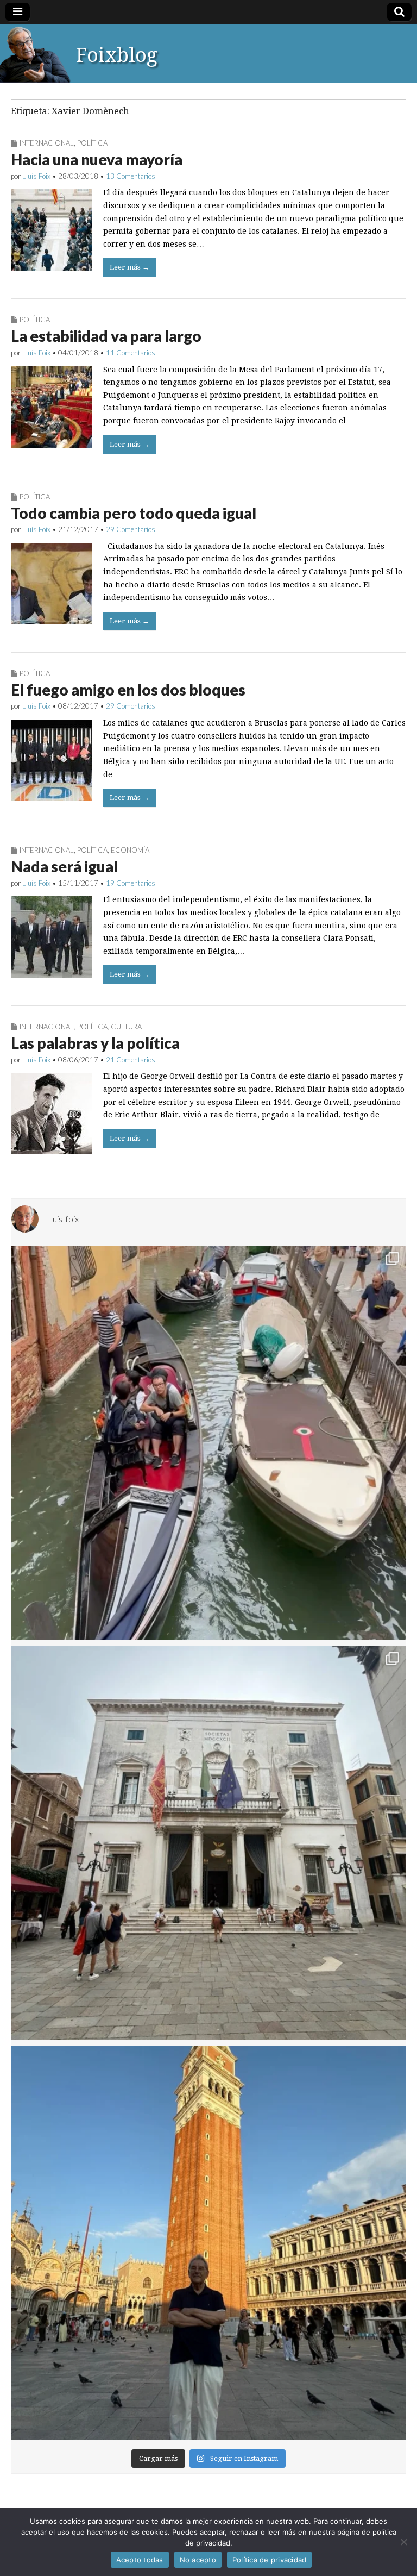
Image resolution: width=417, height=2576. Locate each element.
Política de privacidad (270, 2560)
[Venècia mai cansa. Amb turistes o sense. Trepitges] (208, 2243)
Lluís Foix (36, 176)
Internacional (47, 143)
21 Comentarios (131, 1060)
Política (92, 143)
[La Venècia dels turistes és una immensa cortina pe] (208, 1443)
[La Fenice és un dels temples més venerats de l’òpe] (208, 1843)
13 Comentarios (131, 176)
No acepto (198, 2560)
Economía (130, 850)
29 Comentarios (131, 529)
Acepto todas (140, 2560)
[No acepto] (403, 2542)
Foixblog (117, 55)
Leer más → (129, 267)
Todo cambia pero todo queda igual (134, 513)
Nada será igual (64, 866)
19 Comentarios (131, 883)
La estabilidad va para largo (106, 336)
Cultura (126, 1027)
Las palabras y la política (95, 1043)
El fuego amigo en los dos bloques (128, 690)
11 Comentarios (131, 353)
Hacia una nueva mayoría (97, 159)
